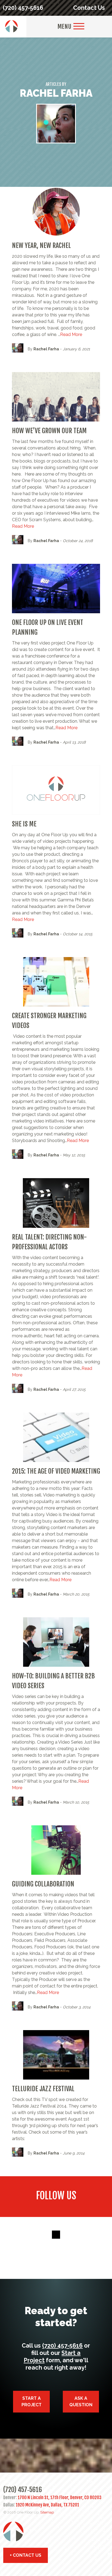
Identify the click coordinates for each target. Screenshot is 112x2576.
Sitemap (47, 2512)
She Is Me (24, 824)
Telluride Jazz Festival (43, 2089)
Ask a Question (81, 2402)
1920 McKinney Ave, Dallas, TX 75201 (47, 2505)
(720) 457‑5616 (23, 8)
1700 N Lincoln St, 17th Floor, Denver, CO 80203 (60, 2498)
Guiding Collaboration (43, 1884)
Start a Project (32, 2402)
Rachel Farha (46, 349)
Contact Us (89, 8)
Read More (71, 334)
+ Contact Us (26, 2555)
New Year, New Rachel (41, 246)
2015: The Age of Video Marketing (56, 1471)
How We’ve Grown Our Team (49, 431)
